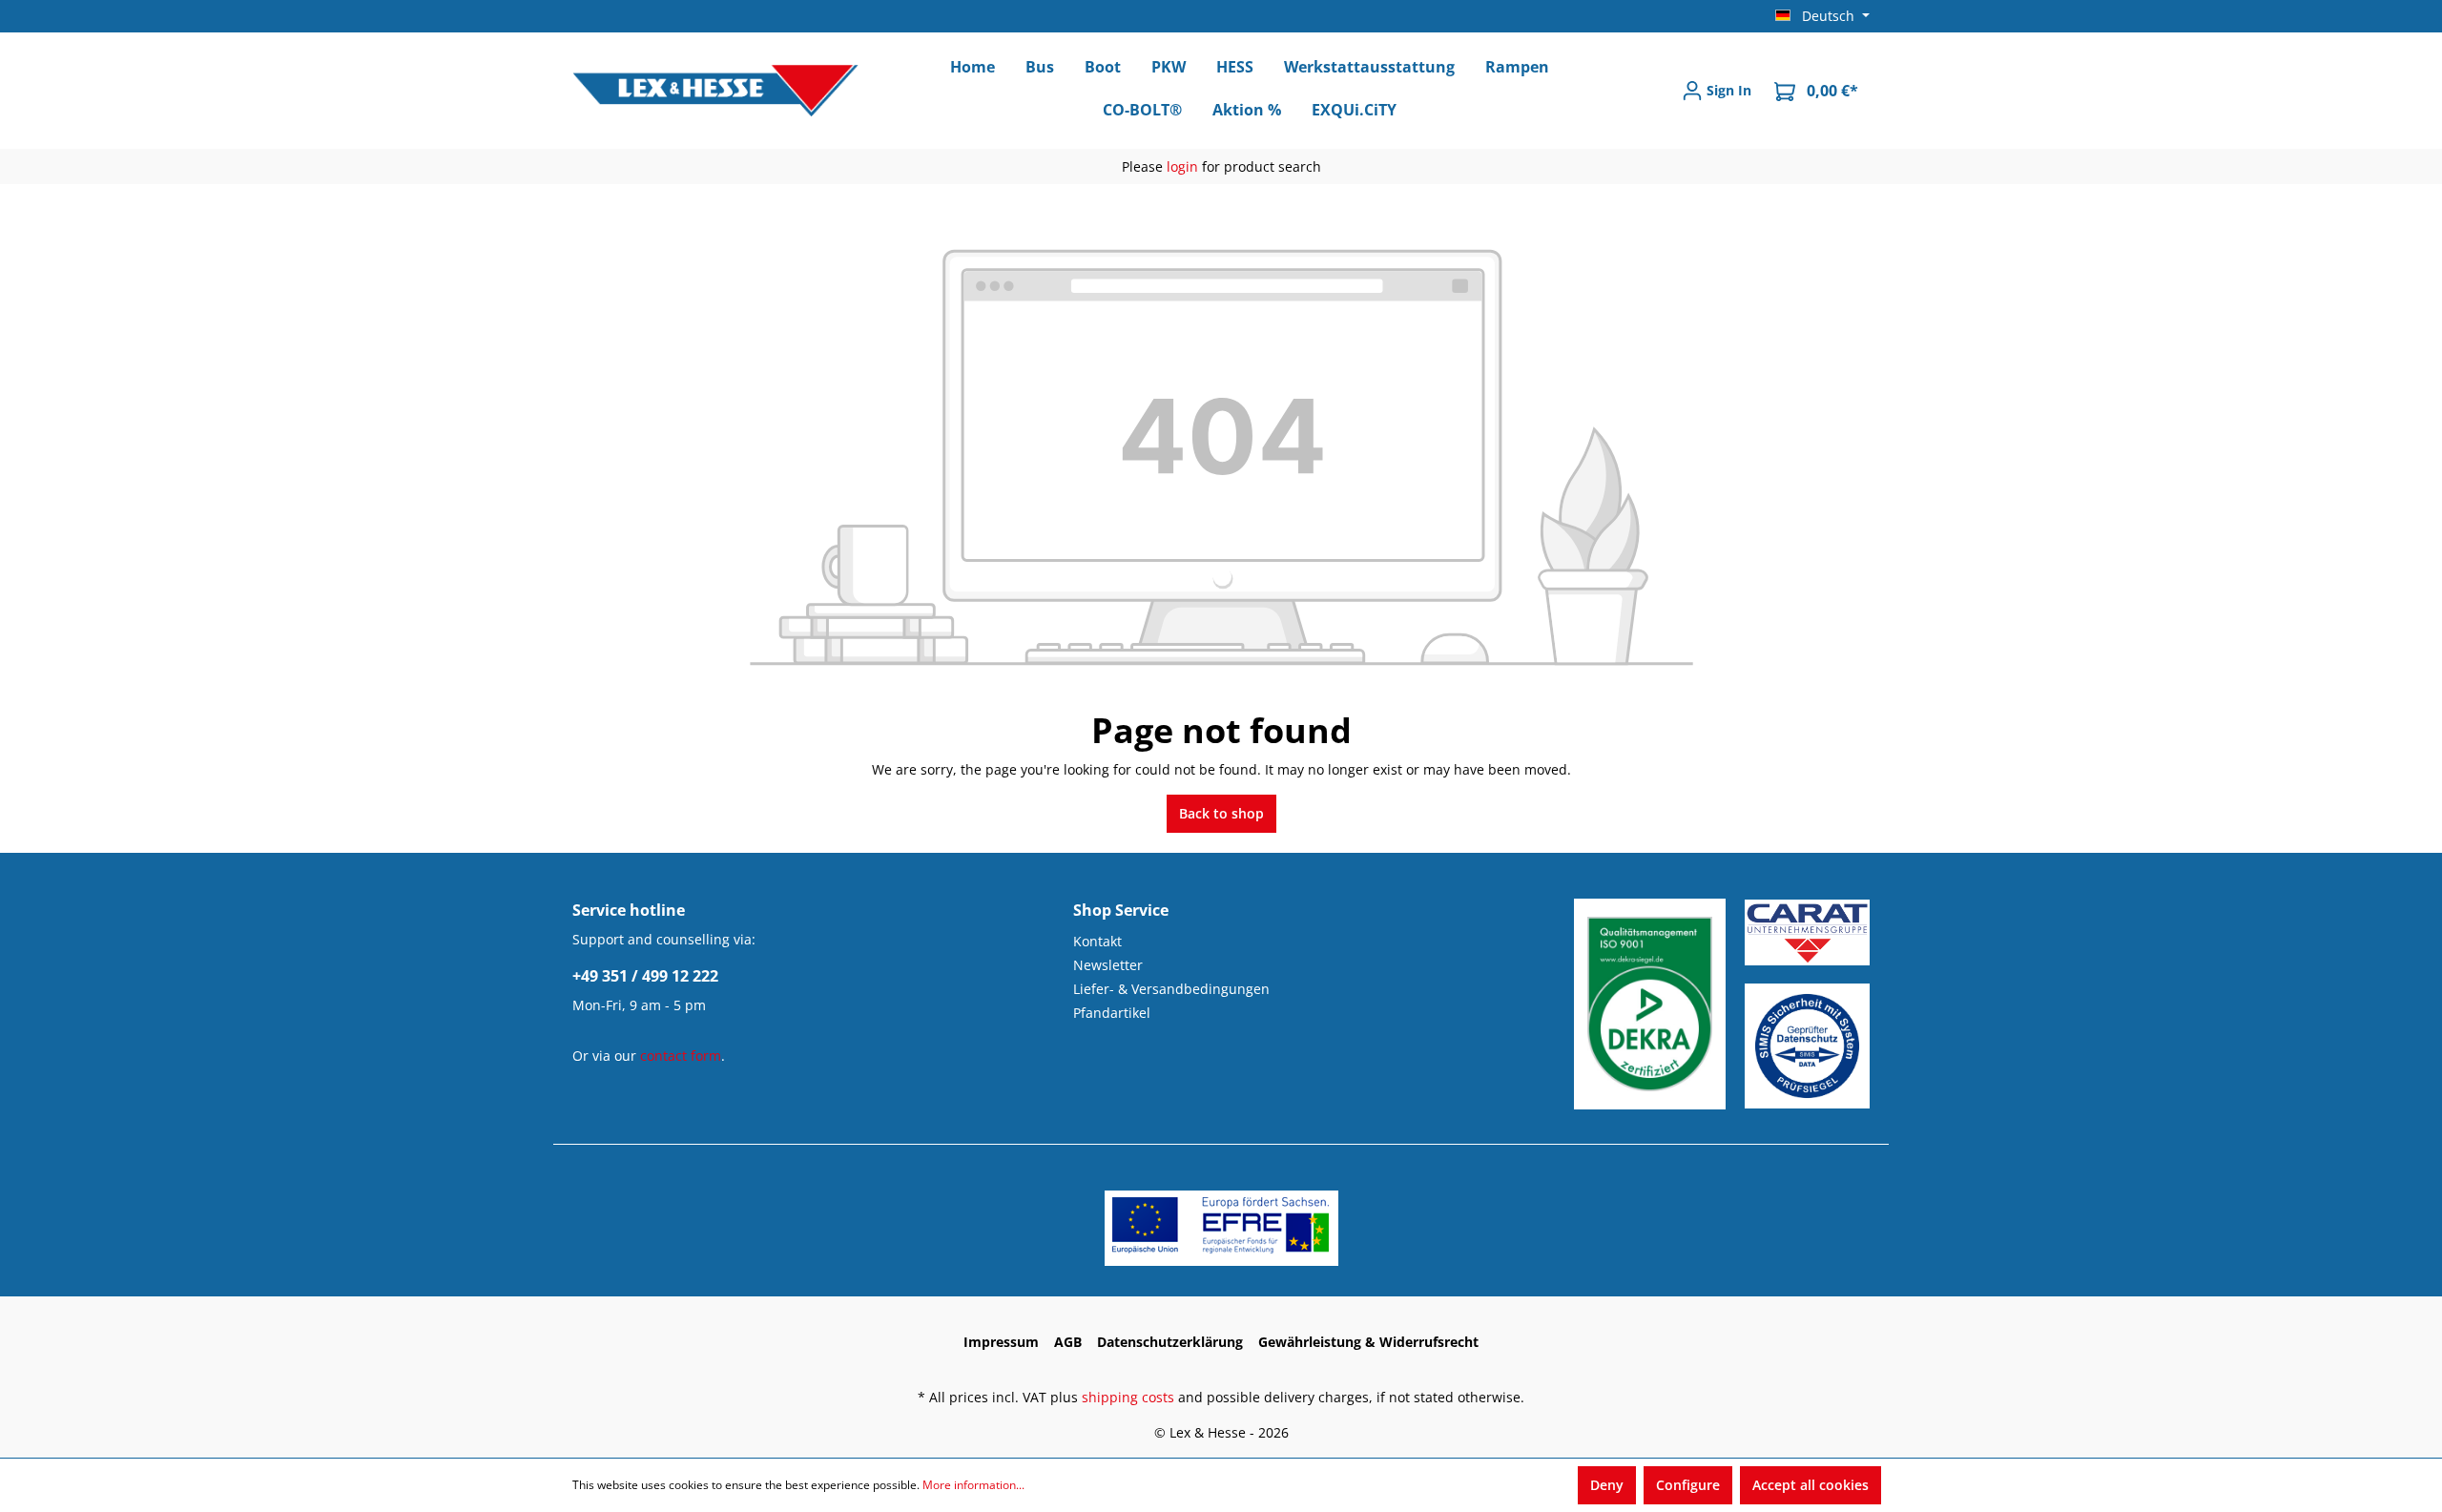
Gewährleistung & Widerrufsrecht (1368, 1342)
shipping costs (1128, 1397)
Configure (1688, 1485)
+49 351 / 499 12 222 (645, 976)
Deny (1607, 1485)
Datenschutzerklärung (1170, 1342)
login (1182, 166)
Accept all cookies (1811, 1485)
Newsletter (1108, 965)
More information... (973, 1485)
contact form (681, 1056)
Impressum (1001, 1342)
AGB (1068, 1342)
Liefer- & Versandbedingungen (1171, 989)
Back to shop (1221, 813)
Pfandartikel (1112, 1013)
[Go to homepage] (715, 91)
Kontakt (1097, 941)
